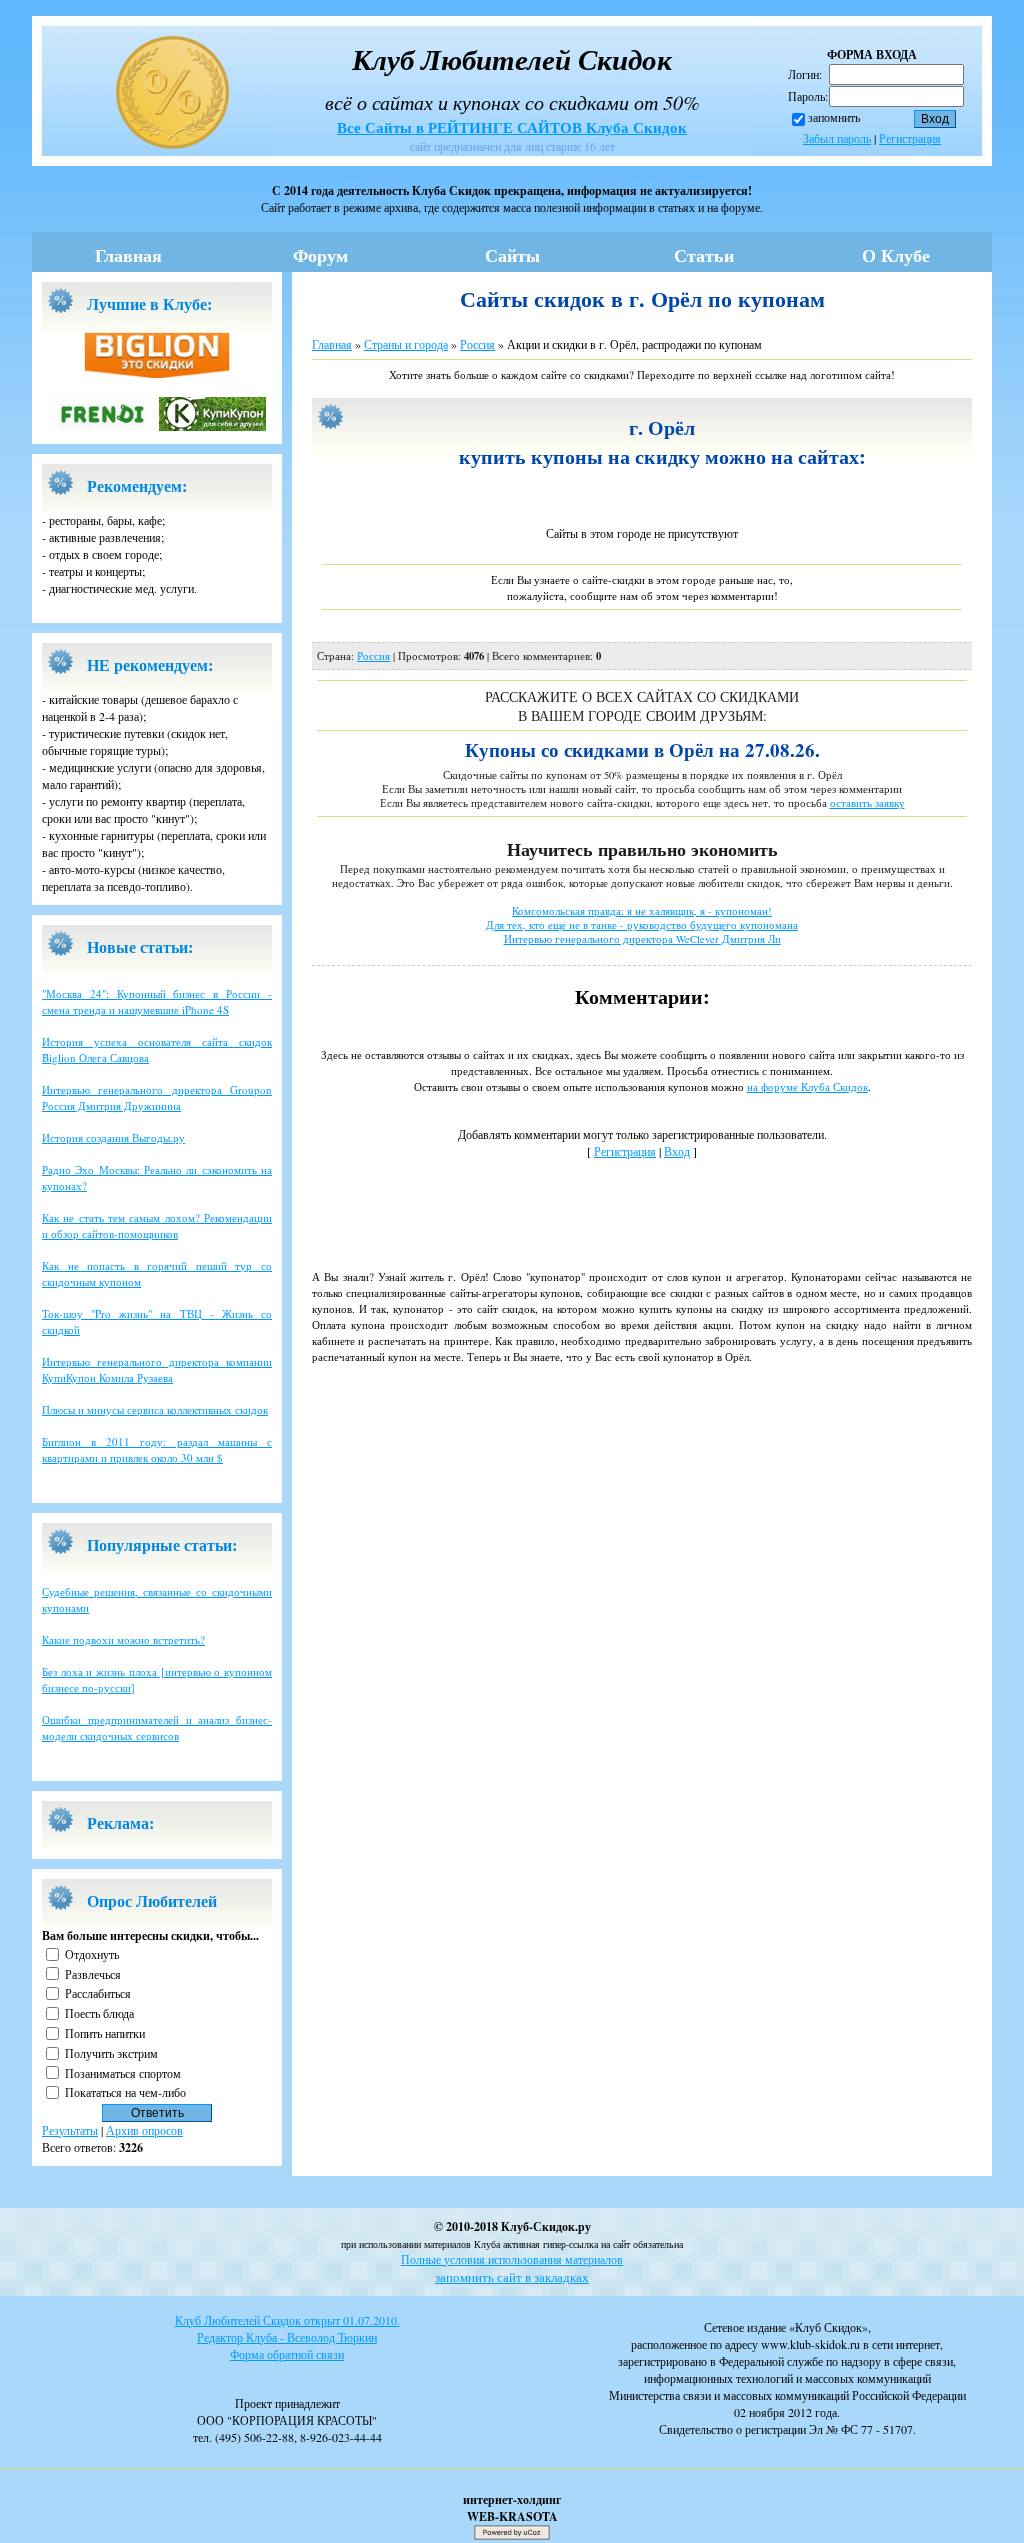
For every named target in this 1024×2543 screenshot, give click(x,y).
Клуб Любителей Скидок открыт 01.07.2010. (287, 2320)
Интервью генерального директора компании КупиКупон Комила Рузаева (157, 1369)
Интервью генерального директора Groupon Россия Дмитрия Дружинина (157, 1097)
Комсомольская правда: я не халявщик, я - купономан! (642, 911)
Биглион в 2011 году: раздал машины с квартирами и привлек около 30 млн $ (157, 1449)
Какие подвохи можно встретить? (123, 1639)
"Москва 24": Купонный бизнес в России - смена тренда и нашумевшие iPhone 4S (157, 1001)
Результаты (70, 2130)
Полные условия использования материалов (512, 2259)
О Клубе (896, 255)
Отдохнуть (92, 1954)
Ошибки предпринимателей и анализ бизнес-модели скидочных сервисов (157, 1727)
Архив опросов (144, 2130)
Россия (477, 344)
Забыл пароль (837, 138)
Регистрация (910, 138)
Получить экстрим (111, 2053)
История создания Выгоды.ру (113, 1137)
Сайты (512, 255)
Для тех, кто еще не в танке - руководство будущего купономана (642, 925)
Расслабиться (98, 1993)
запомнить (834, 117)
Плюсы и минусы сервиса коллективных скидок (155, 1409)
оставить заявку (867, 803)
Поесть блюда (99, 2013)
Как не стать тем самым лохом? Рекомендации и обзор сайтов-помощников (157, 1225)
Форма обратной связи (287, 2354)
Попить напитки (105, 2033)
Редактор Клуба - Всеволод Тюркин (287, 2337)
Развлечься (93, 1973)
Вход (677, 1151)
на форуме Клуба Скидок (807, 1086)
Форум (320, 255)
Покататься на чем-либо (125, 2092)
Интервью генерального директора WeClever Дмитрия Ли (642, 939)
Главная (128, 255)
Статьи (704, 255)
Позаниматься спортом (123, 2072)
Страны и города (406, 344)
